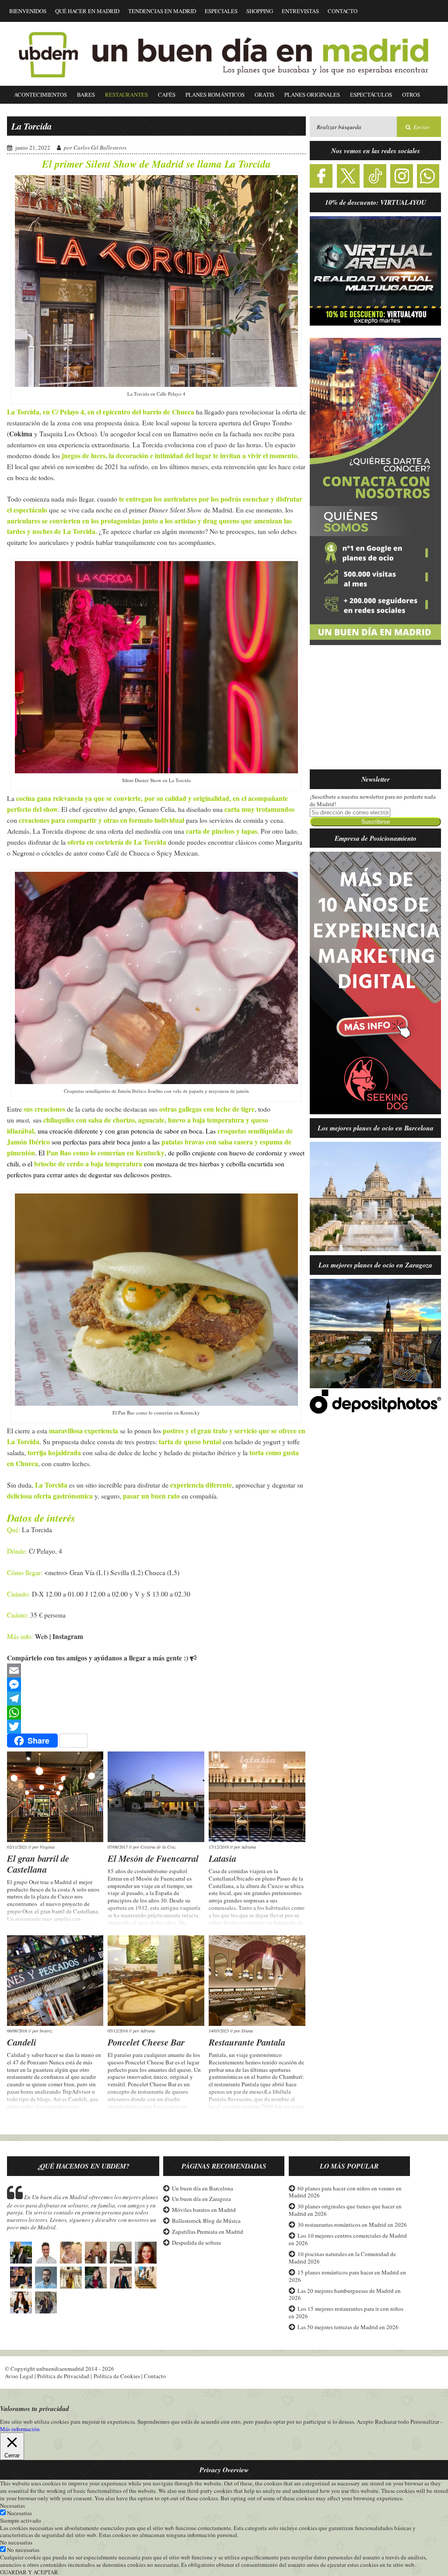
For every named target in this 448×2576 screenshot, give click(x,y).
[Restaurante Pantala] (257, 1981)
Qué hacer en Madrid (87, 11)
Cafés (167, 95)
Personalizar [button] (425, 2422)
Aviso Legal (19, 2376)
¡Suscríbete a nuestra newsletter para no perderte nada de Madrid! (373, 800)
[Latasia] (257, 1797)
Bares (86, 95)
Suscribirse (376, 822)
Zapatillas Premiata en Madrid (208, 2232)
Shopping (260, 11)
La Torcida (31, 126)
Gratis (264, 95)
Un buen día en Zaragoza (201, 2199)
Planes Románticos (215, 95)
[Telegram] (156, 1699)
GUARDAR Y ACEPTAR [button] (29, 2572)
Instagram (68, 1636)
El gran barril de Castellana (38, 1864)
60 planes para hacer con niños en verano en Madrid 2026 (345, 2192)
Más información (20, 2429)
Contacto (343, 11)
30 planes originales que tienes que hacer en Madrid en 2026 (345, 2210)
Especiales (221, 11)
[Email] (156, 1671)
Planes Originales (312, 95)
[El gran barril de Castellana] (55, 1797)
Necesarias (19, 2513)
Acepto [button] (365, 2422)
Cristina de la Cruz (158, 1847)
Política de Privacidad (63, 2376)
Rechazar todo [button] (392, 2422)
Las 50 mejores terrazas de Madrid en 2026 (348, 2327)
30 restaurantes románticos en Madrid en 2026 (352, 2225)
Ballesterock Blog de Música (206, 2221)
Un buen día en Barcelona (203, 2188)
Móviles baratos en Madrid (204, 2210)
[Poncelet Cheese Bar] (156, 1981)
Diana (247, 2031)
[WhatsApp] (156, 1713)
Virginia (47, 1847)
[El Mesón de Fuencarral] (156, 1797)
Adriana (249, 1847)
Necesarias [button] (12, 2506)
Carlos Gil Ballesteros (100, 147)
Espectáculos (371, 95)
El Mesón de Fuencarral (153, 1858)
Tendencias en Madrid (162, 11)
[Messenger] (156, 1685)
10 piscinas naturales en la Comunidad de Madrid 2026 (342, 2258)
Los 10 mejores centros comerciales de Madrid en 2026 (348, 2239)
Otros (411, 95)
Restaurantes (126, 95)
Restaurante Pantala (247, 2042)
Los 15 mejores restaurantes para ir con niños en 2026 (346, 2312)
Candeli (22, 2042)
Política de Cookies (117, 2376)
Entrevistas (300, 11)
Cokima (21, 434)
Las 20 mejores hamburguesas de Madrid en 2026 (345, 2294)
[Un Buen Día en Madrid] (224, 82)
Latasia (222, 1858)
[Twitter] (156, 1727)
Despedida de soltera (196, 2243)
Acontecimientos (40, 95)
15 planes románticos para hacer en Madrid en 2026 (347, 2276)
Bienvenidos (28, 11)
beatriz (46, 2031)
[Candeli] (55, 1981)
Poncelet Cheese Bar (146, 2042)
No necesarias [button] (16, 2542)
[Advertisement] (375, 712)
